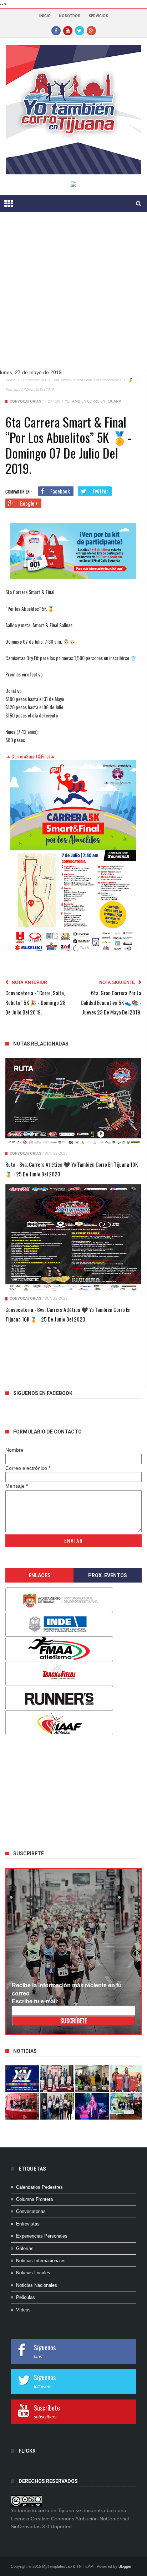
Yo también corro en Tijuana (93, 401)
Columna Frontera (34, 2199)
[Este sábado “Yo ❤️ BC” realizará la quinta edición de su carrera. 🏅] (126, 2106)
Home (10, 380)
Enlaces (40, 1575)
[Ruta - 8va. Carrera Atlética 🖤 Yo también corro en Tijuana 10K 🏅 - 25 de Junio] (73, 1102)
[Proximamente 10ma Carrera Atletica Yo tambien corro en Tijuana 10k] (22, 2079)
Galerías (25, 2248)
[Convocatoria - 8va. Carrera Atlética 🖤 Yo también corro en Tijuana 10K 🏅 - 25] (73, 1238)
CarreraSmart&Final (31, 756)
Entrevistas (28, 2224)
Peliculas (26, 2297)
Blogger (125, 2566)
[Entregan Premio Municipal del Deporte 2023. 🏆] (92, 2106)
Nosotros (70, 16)
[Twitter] (80, 30)
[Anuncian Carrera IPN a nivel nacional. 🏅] (57, 2079)
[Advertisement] (73, 296)
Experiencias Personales (42, 2236)
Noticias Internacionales (41, 2261)
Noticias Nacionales (37, 2285)
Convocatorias (34, 380)
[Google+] (91, 30)
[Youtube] (68, 30)
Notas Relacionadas (41, 1044)
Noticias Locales (33, 2273)
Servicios (98, 16)
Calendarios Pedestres (39, 2187)
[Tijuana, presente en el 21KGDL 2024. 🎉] (57, 2106)
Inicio (45, 16)
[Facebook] (56, 30)
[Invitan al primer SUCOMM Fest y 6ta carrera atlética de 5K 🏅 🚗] (126, 2079)
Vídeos (23, 2310)
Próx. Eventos (108, 1575)
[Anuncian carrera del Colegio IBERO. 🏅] (22, 2106)
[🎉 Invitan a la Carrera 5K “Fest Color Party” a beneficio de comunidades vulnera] (92, 2079)
